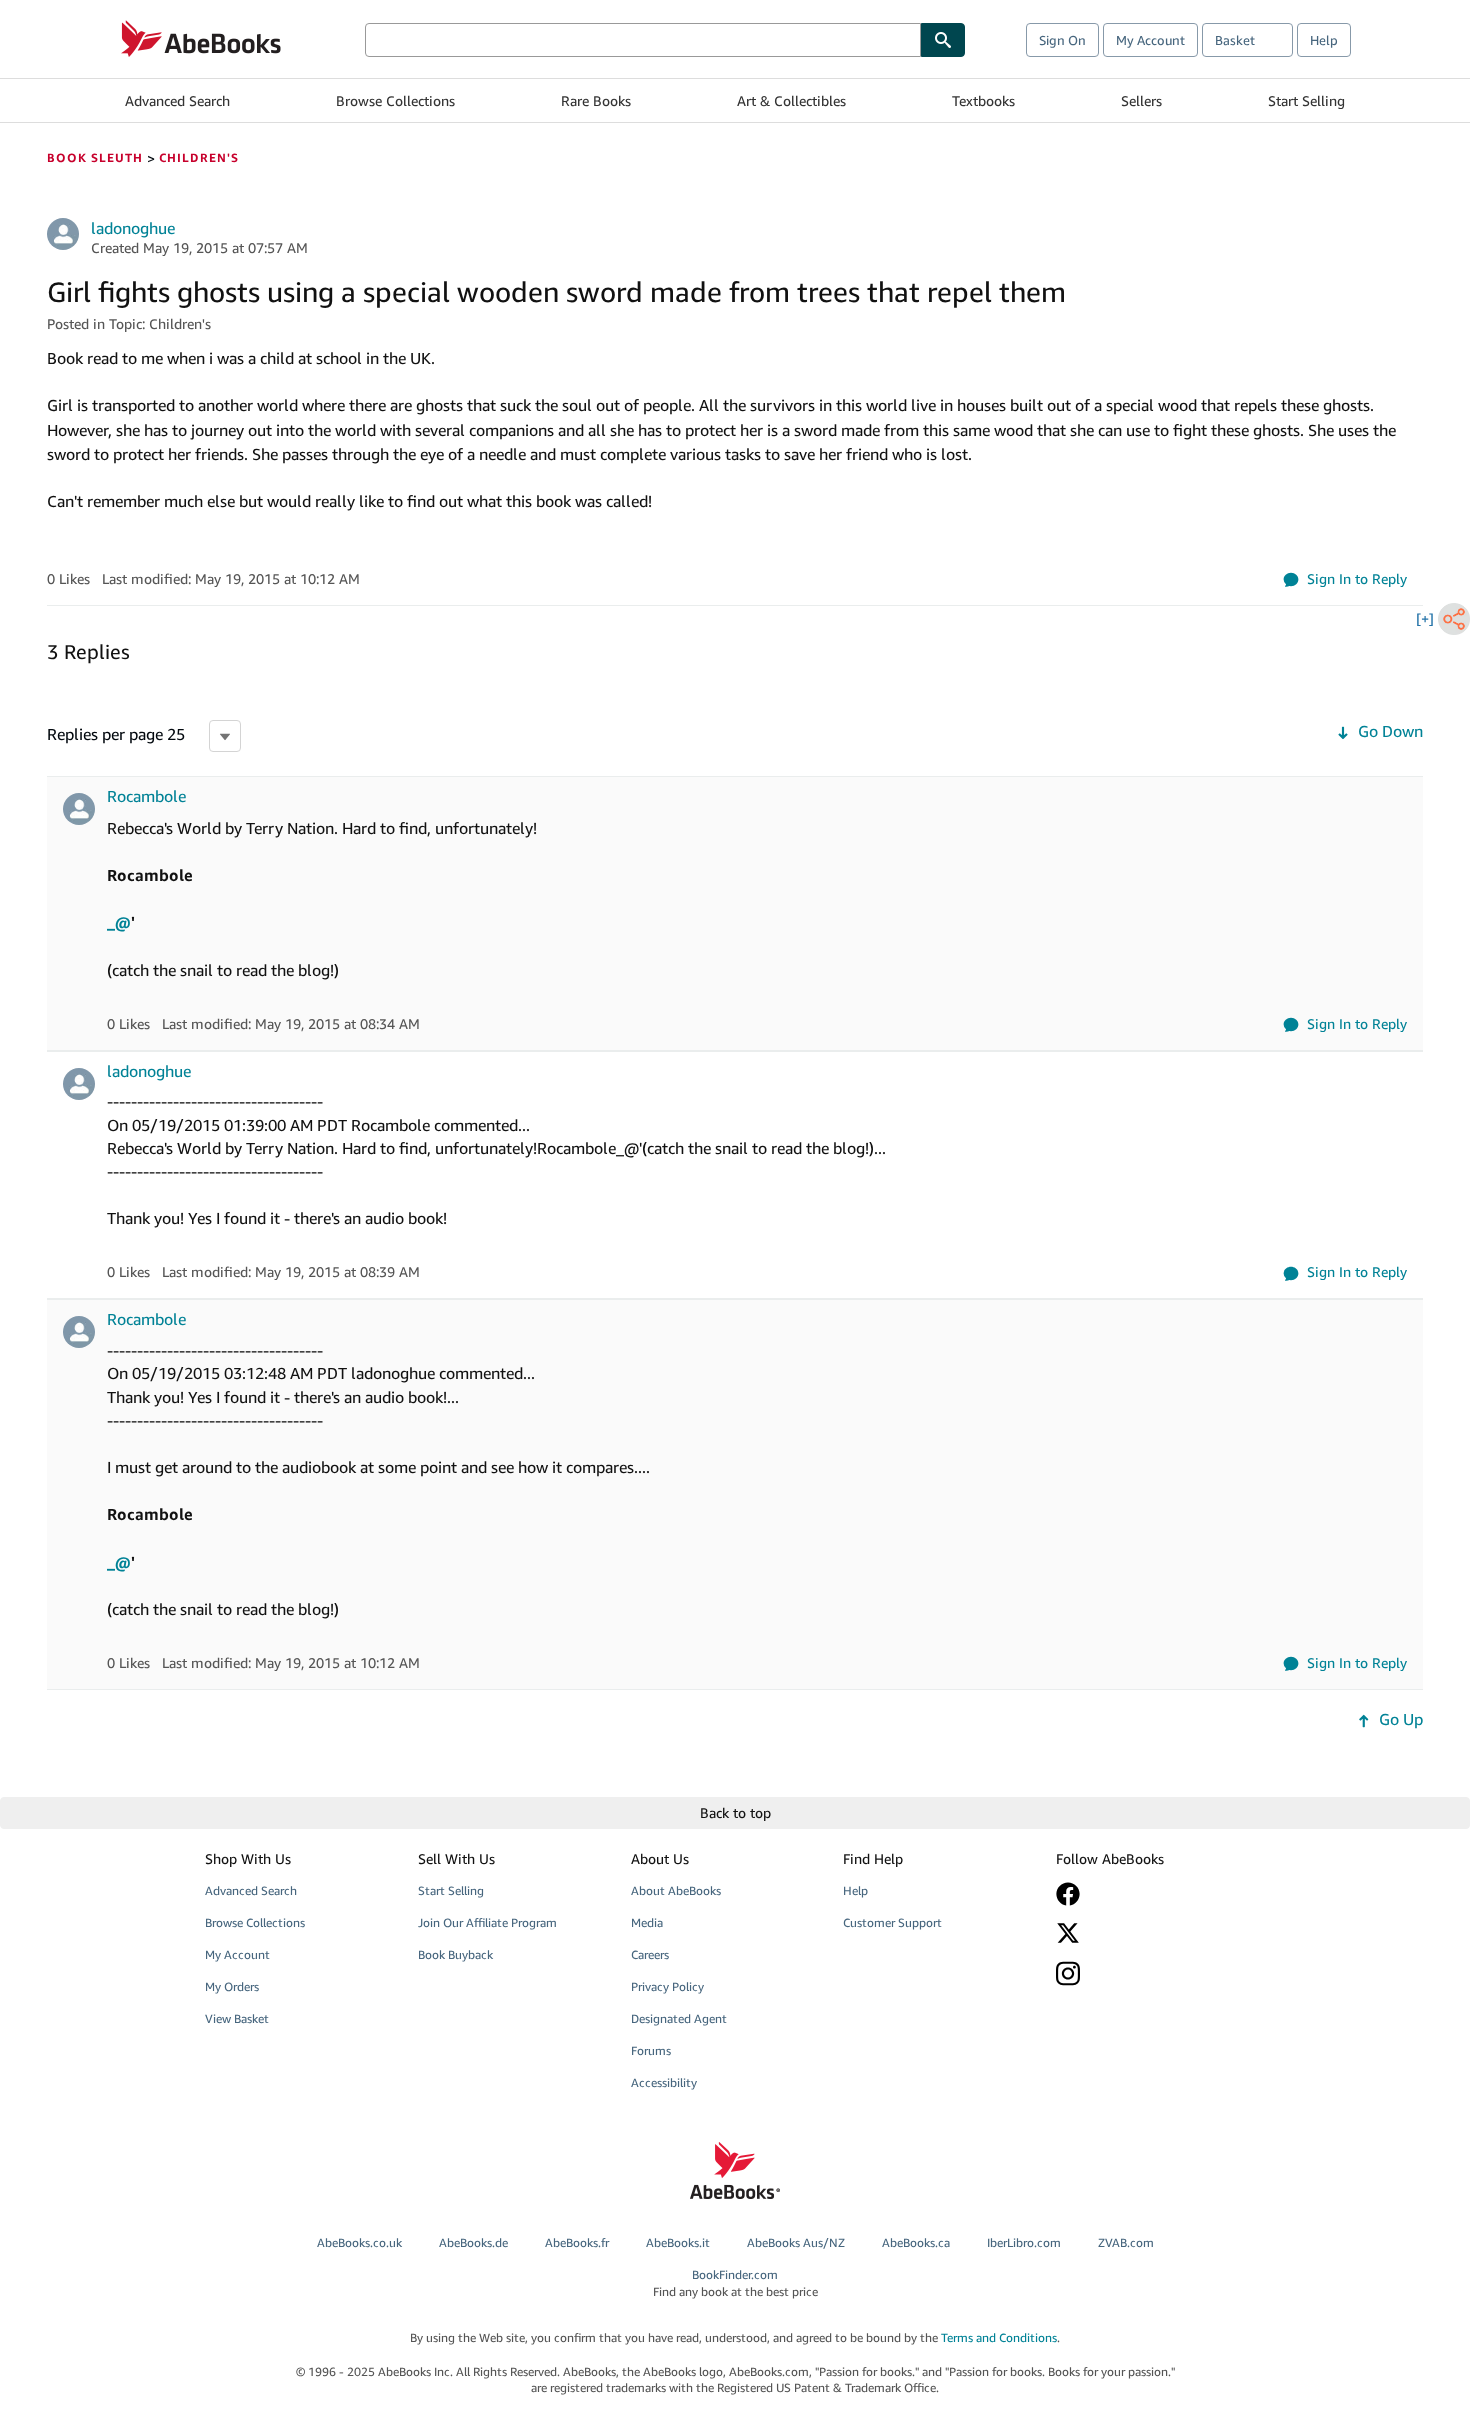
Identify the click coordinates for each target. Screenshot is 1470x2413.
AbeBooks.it (678, 2242)
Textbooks (983, 100)
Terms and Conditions (999, 2337)
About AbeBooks (676, 1890)
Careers (650, 1954)
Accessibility (664, 2082)
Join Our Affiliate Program (487, 1922)
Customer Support (892, 1922)
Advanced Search (177, 100)
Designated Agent (679, 2018)
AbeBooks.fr (577, 2242)
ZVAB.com (1126, 2242)
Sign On (1062, 40)
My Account (1150, 40)
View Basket (237, 2018)
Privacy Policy (667, 1986)
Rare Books (596, 100)
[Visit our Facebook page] (1148, 1894)
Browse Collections (395, 100)
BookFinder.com (735, 2283)
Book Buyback (455, 1954)
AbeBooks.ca (916, 2242)
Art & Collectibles (791, 100)
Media (647, 1922)
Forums (651, 2050)
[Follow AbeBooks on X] (1148, 1933)
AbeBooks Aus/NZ (796, 2242)
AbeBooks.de (473, 2242)
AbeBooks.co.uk (359, 2242)
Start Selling (1306, 100)
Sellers (1141, 100)
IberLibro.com (1024, 2242)
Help (1324, 40)
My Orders (232, 1986)
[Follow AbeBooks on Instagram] (1148, 1973)
